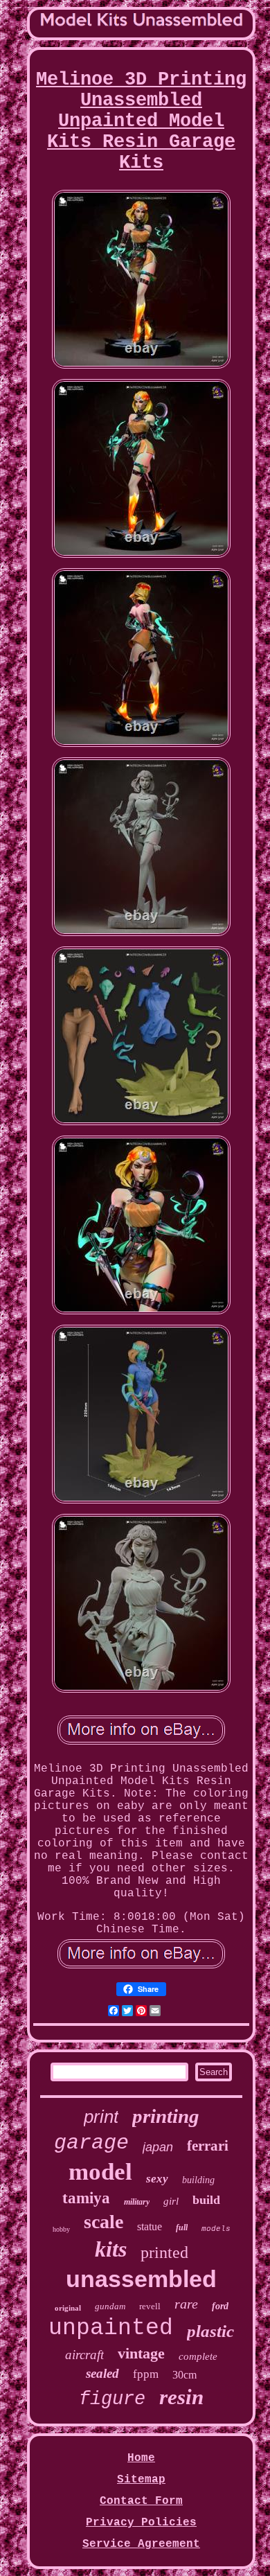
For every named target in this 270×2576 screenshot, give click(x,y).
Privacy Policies (141, 2523)
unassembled (141, 2279)
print (101, 2117)
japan (158, 2147)
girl (171, 2201)
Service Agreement (141, 2544)
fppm (146, 2374)
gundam (110, 2306)
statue (150, 2226)
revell (150, 2306)
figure (112, 2399)
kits (111, 2249)
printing (166, 2116)
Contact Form (141, 2501)
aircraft (84, 2355)
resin (181, 2397)
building (198, 2180)
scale (103, 2222)
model (100, 2172)
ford (220, 2306)
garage (91, 2143)
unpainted (111, 2328)
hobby (61, 2229)
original (68, 2308)
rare (186, 2304)
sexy (157, 2179)
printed (164, 2252)
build (206, 2200)
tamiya (86, 2198)
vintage (141, 2353)
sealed (102, 2373)
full (182, 2227)
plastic (210, 2331)
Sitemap (141, 2480)
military (137, 2202)
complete (198, 2356)
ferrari (208, 2146)
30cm (184, 2375)
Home (141, 2458)
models (216, 2229)
